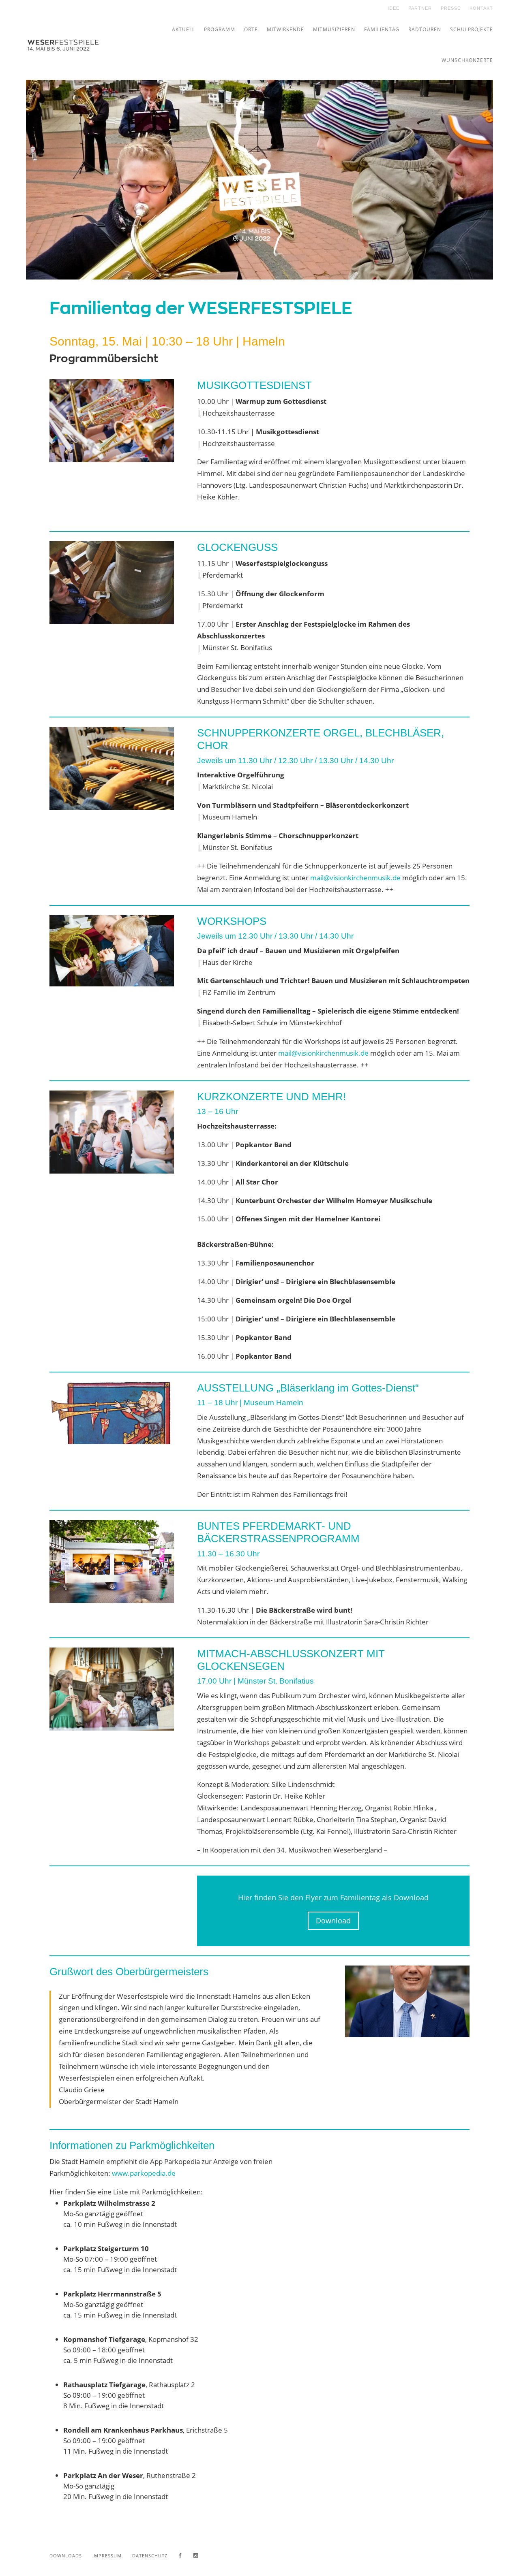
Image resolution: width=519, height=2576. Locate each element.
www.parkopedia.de (144, 2173)
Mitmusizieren (334, 29)
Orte (251, 29)
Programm (220, 29)
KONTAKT (481, 8)
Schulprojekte (472, 29)
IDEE (394, 8)
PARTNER (420, 8)
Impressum (107, 2556)
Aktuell (183, 29)
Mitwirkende (285, 29)
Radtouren (425, 29)
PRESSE (451, 8)
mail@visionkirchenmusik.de (355, 878)
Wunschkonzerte (467, 60)
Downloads (66, 2556)
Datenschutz (150, 2556)
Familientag (382, 29)
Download (333, 1921)
